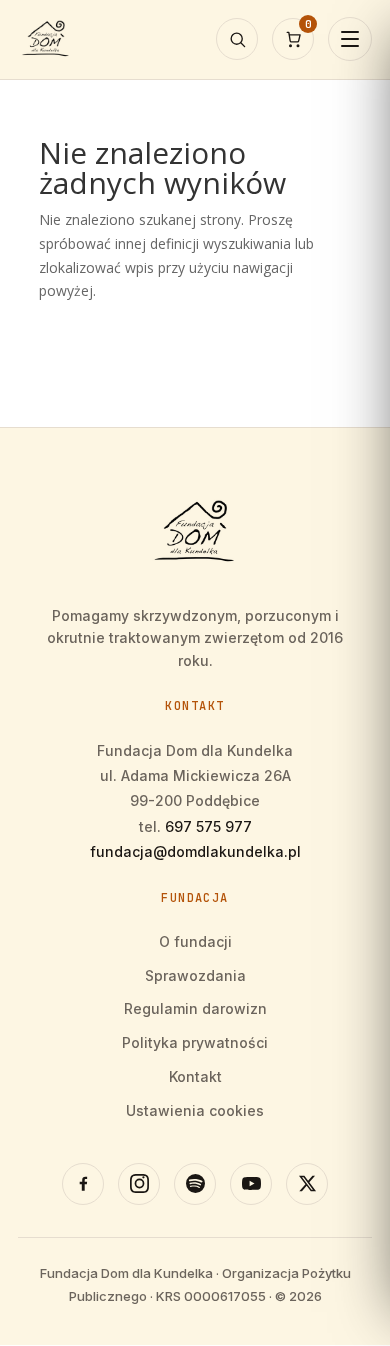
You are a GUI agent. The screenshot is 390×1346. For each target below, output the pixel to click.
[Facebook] (83, 1184)
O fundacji (195, 941)
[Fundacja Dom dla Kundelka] (195, 532)
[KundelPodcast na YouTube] (251, 1184)
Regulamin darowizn (195, 1008)
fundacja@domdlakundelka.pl (195, 851)
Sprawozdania (195, 975)
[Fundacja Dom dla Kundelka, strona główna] (46, 39)
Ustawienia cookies (195, 1110)
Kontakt (195, 1076)
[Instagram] (139, 1184)
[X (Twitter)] (307, 1184)
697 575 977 (208, 826)
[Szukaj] (237, 39)
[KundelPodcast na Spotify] (195, 1184)
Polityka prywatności (195, 1042)
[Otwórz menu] (350, 39)
